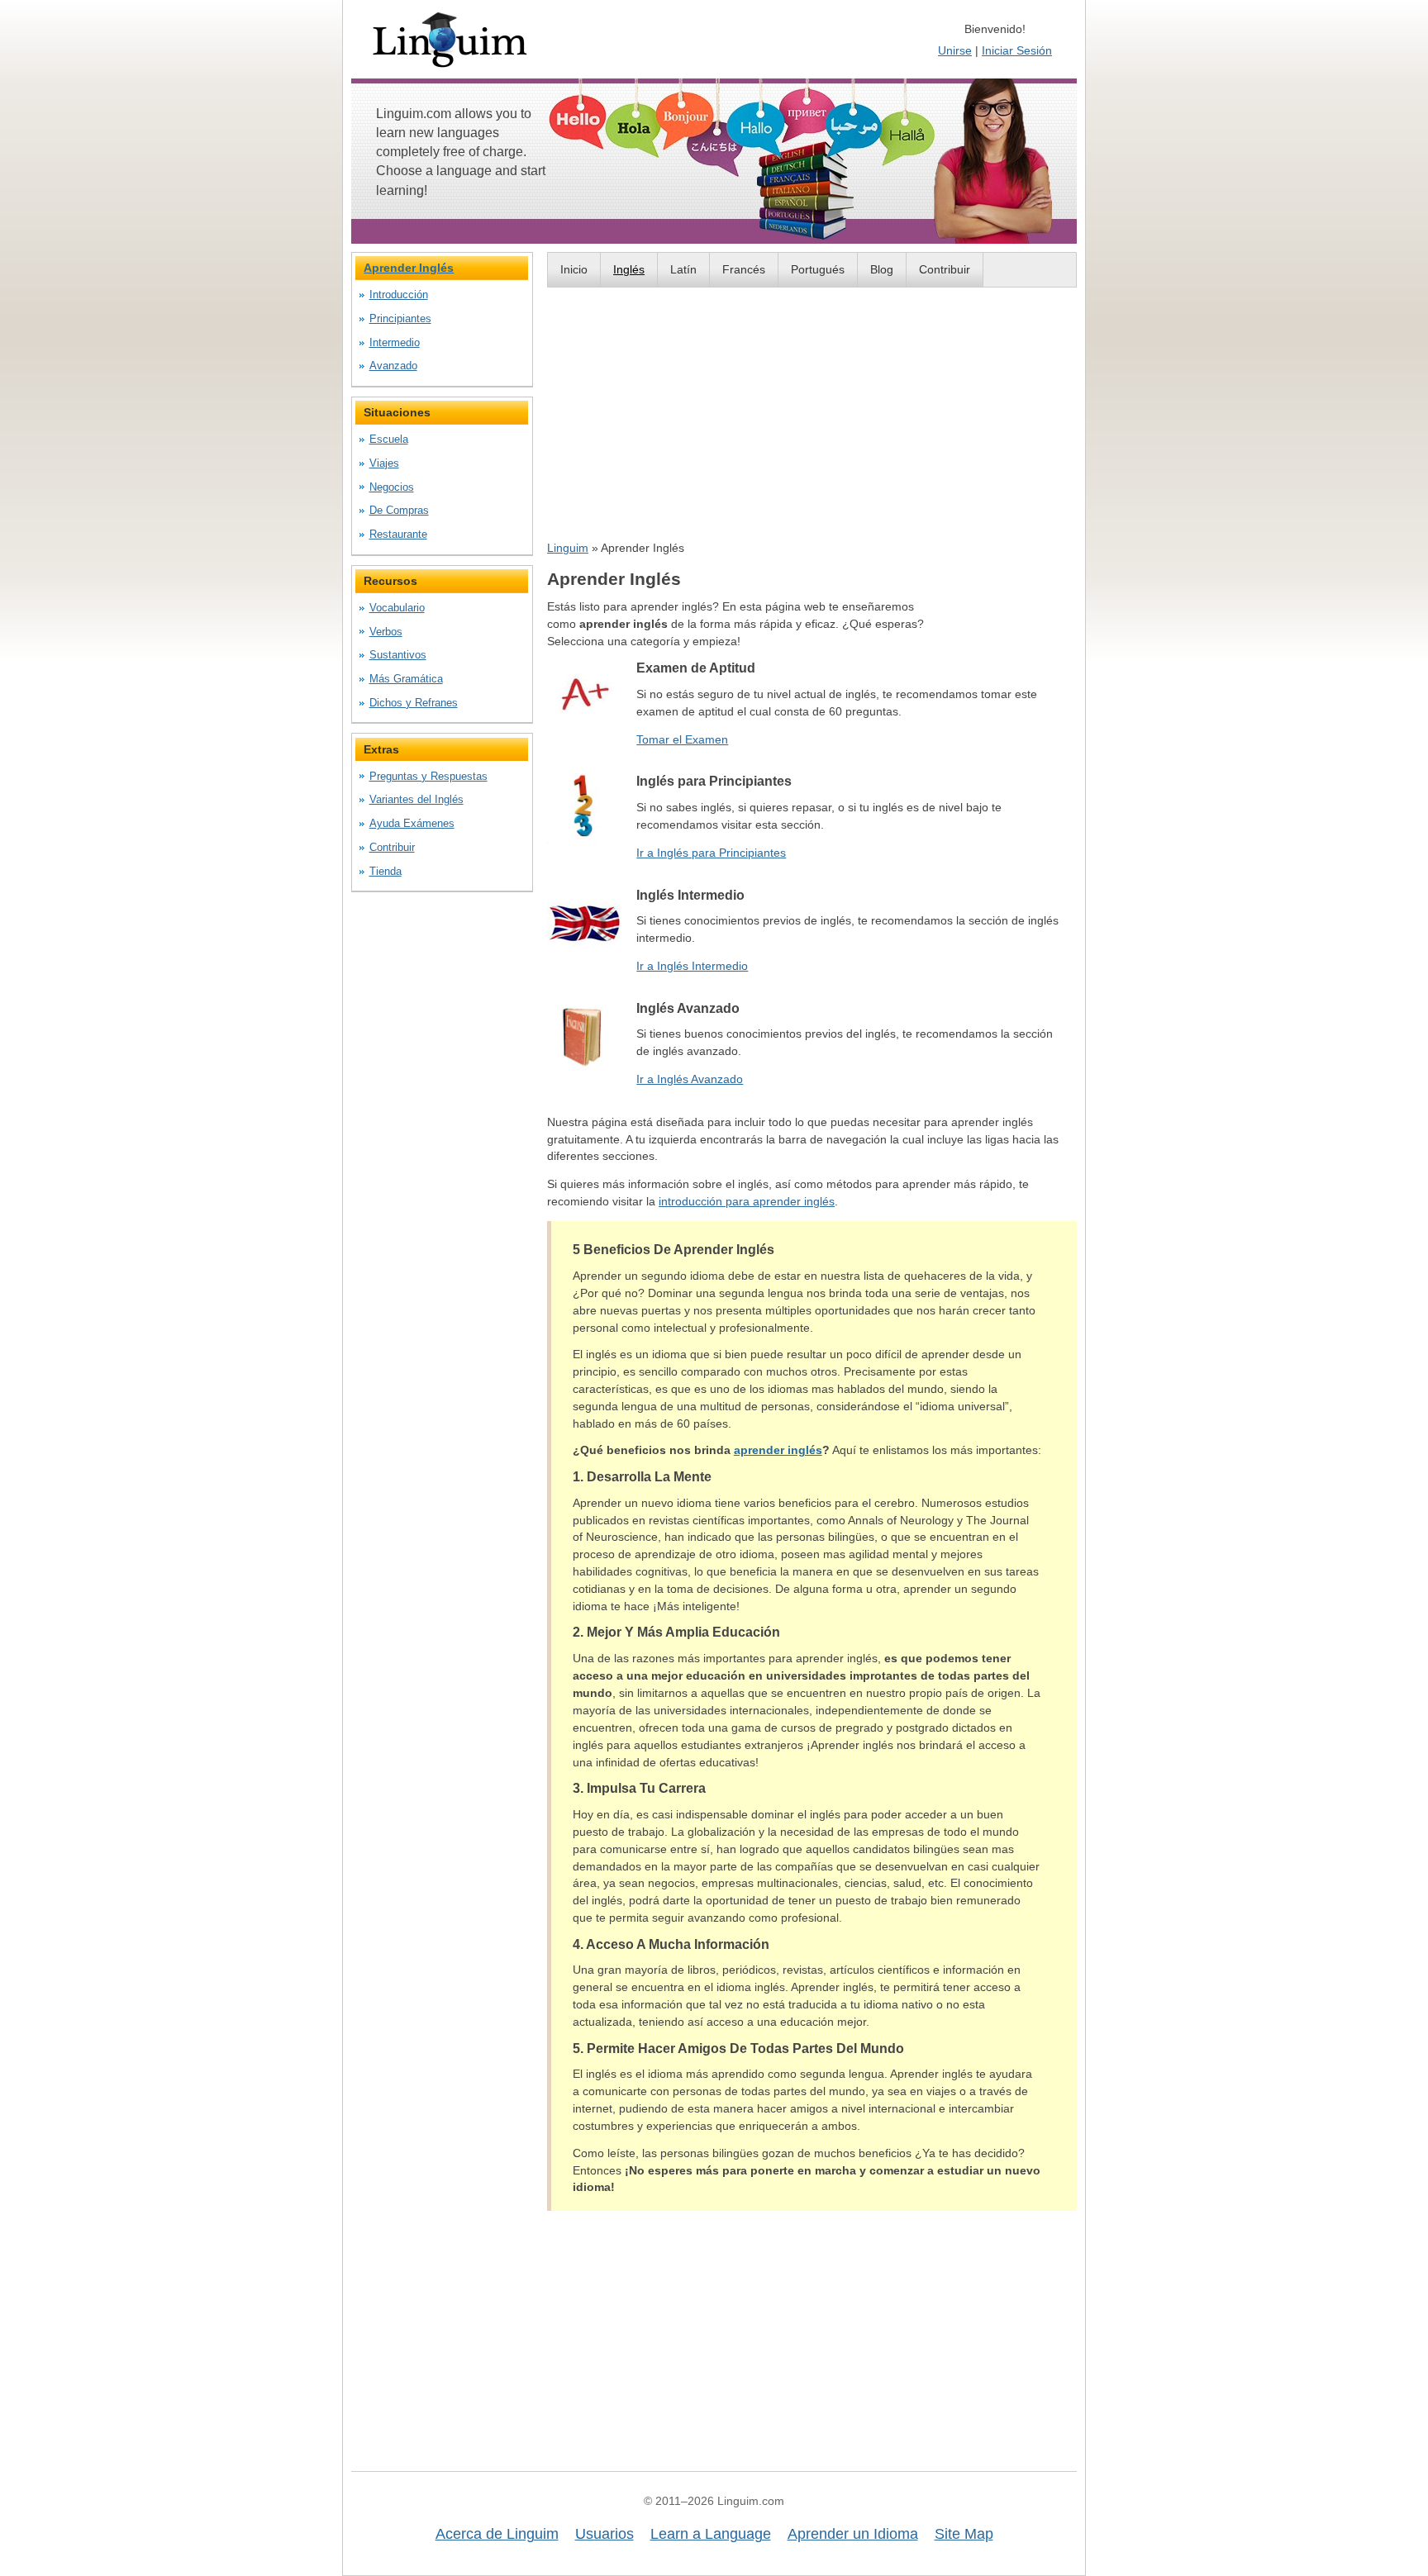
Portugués (818, 269)
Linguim (568, 548)
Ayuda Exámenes (412, 823)
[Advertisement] (812, 413)
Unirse (955, 50)
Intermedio (395, 342)
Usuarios (605, 2534)
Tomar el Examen (682, 739)
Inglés (629, 269)
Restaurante (398, 534)
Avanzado (393, 366)
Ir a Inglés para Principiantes (711, 853)
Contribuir (945, 269)
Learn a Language (711, 2534)
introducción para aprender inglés (747, 1201)
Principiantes (400, 318)
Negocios (392, 487)
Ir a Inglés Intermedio (692, 966)
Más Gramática (406, 679)
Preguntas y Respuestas (428, 776)
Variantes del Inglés (416, 799)
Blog (882, 269)
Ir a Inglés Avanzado (690, 1079)
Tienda (386, 871)
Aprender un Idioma (853, 2534)
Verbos (386, 632)
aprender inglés (778, 1450)
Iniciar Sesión (1017, 50)
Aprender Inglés (409, 268)
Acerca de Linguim (497, 2534)
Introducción (399, 295)
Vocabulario (397, 608)
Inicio (574, 269)
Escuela (389, 439)
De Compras (399, 510)
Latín (683, 269)
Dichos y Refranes (414, 703)
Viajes (384, 463)
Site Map (964, 2534)
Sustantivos (398, 655)
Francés (744, 269)
